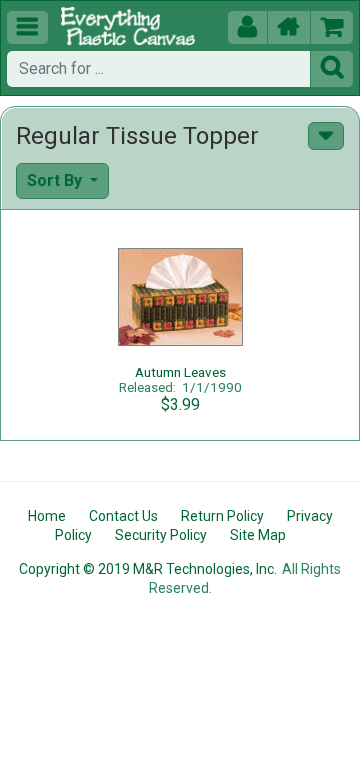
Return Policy (222, 516)
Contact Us (123, 516)
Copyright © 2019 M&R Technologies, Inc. (148, 569)
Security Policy (161, 535)
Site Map (258, 535)
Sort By (56, 180)
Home (47, 516)
